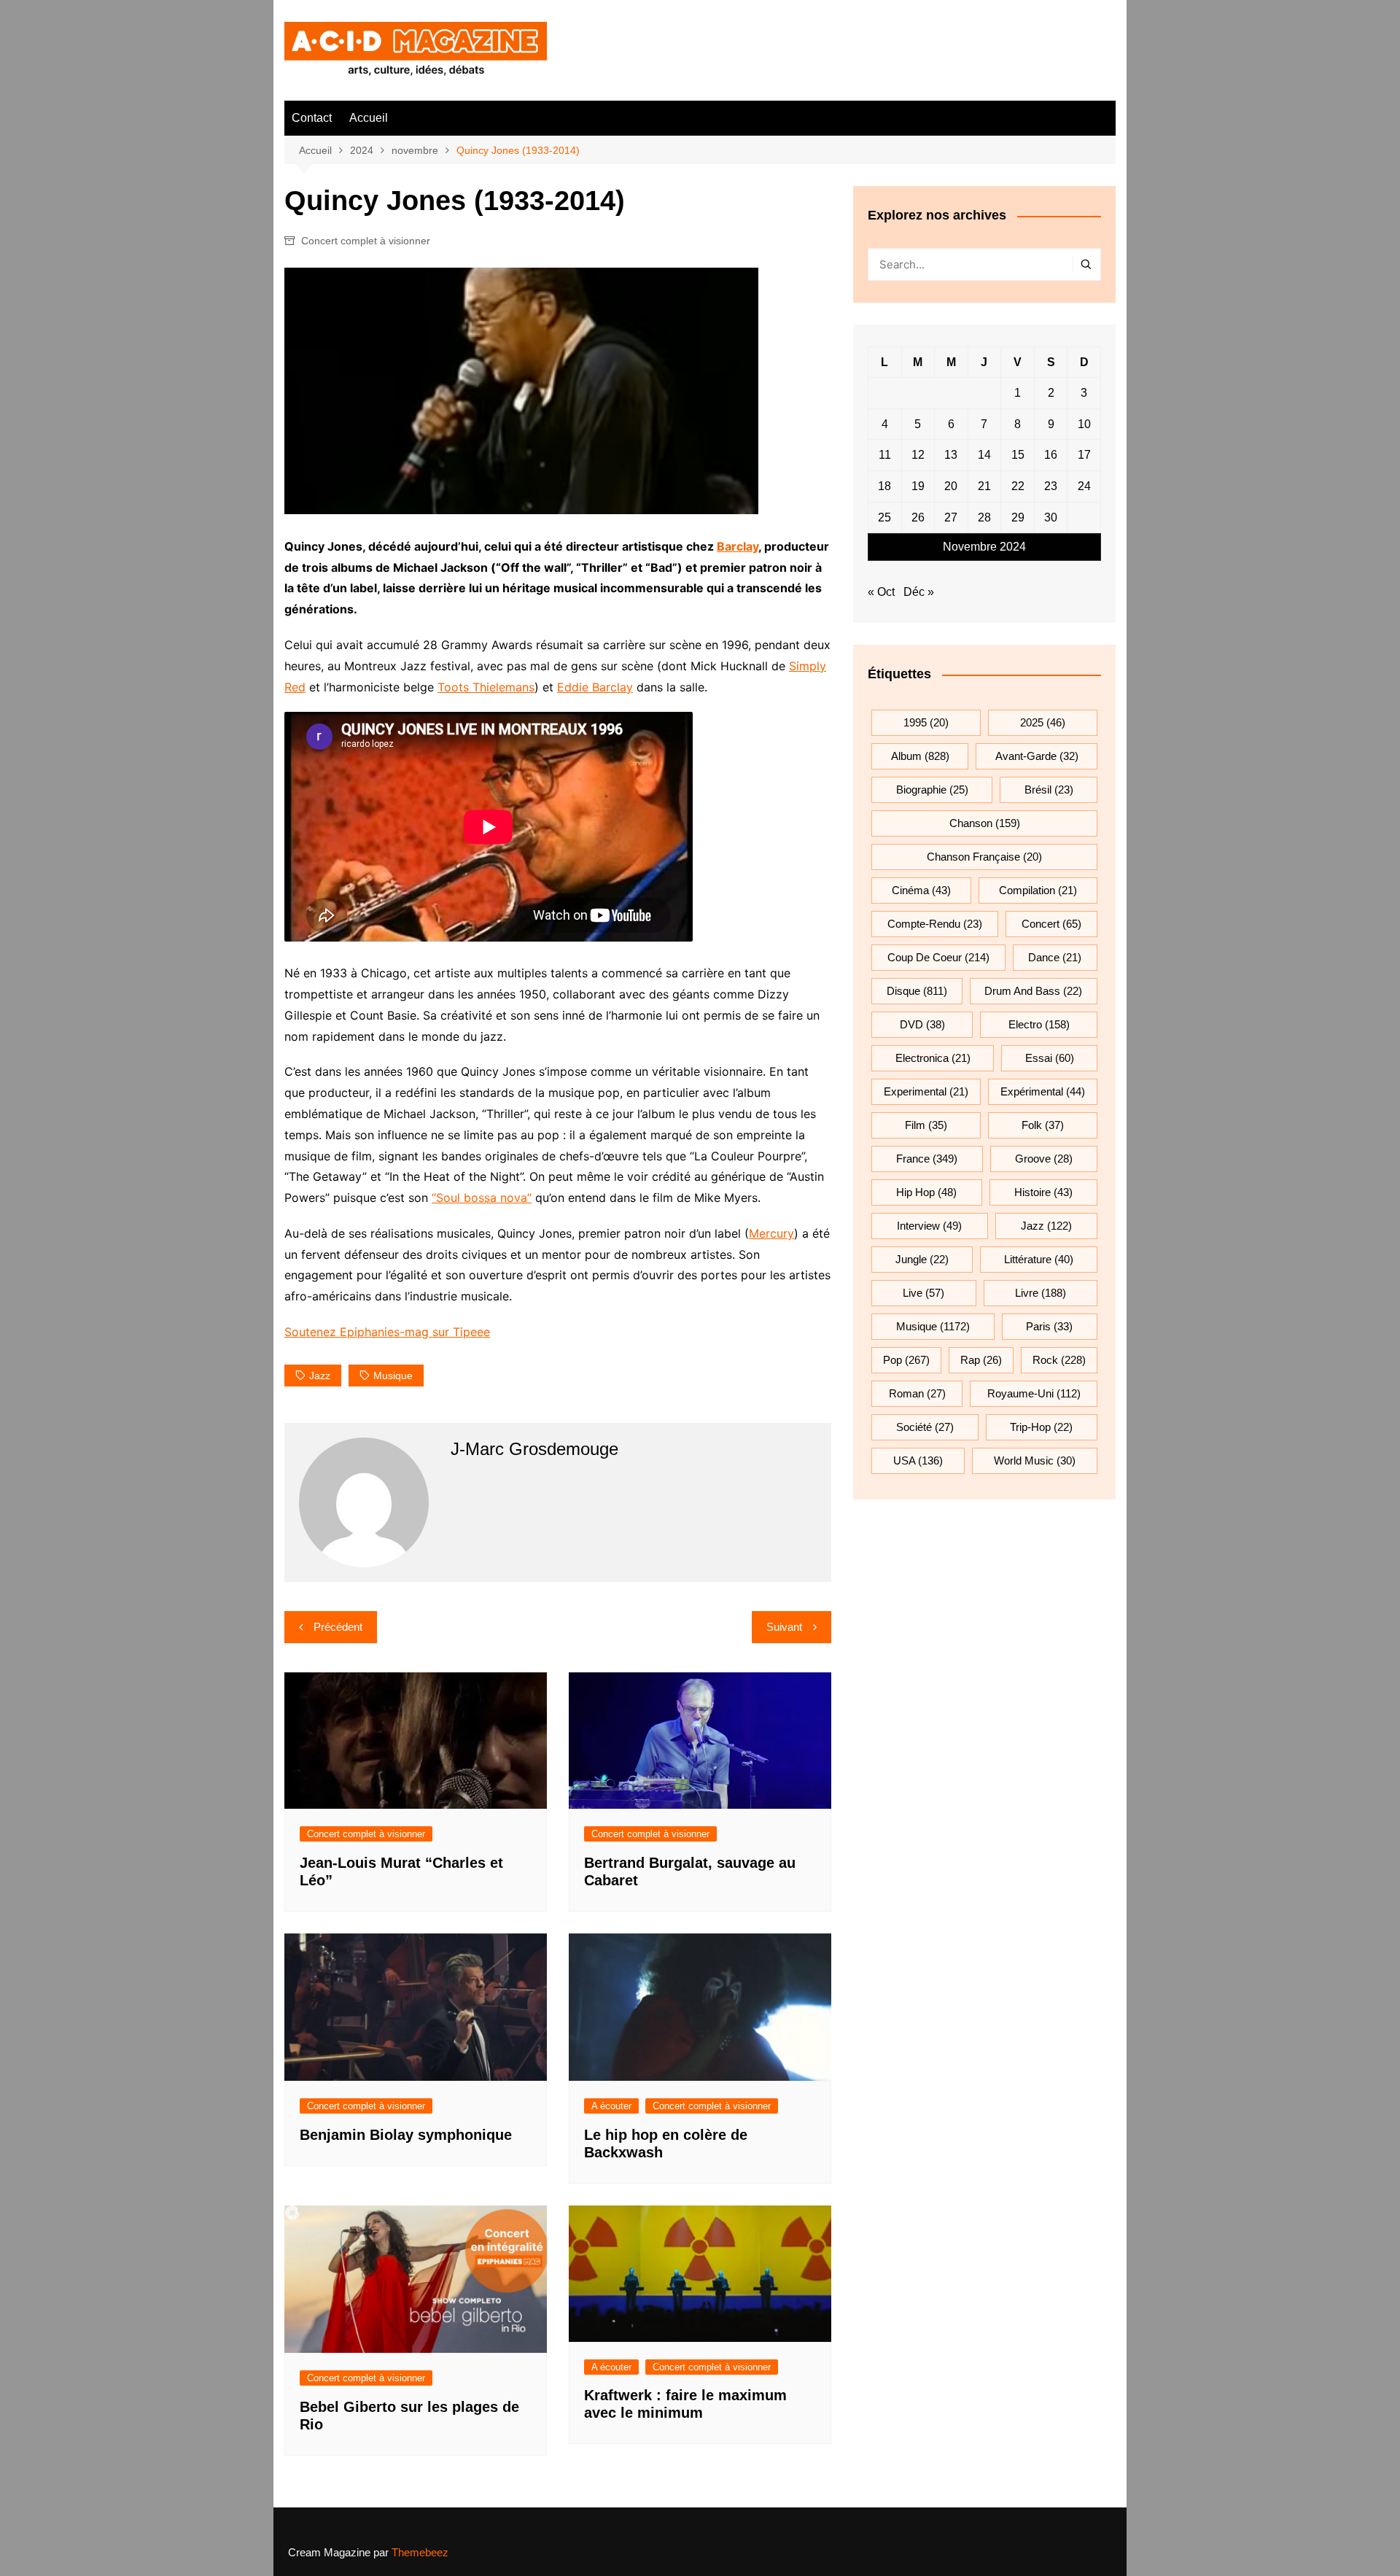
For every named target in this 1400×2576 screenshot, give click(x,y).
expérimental (1043, 1091)
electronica (933, 1058)
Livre (1041, 1293)
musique (393, 1376)
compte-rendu (935, 924)
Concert (1051, 924)
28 (984, 517)
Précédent (338, 1627)
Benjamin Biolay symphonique (406, 2135)
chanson (985, 823)
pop (906, 1360)
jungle (922, 1259)
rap (981, 1360)
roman (917, 1393)
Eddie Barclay (595, 687)
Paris (1049, 1326)
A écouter (611, 2106)
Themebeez (420, 2552)
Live (923, 1293)
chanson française (984, 857)
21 (984, 486)
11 (885, 455)
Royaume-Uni (1034, 1393)
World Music (1035, 1460)
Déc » (919, 592)
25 (884, 517)
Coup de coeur (938, 957)
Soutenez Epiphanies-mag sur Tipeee (387, 1332)
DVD (922, 1024)
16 (1051, 455)
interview (929, 1226)
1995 (926, 722)
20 (951, 486)
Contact (312, 118)
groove (1044, 1159)
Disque (917, 991)
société (925, 1427)
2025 (1043, 722)
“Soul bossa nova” (482, 1198)
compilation (1038, 890)
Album (920, 756)
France (927, 1159)
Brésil (1049, 790)
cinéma (921, 890)
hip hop (926, 1192)
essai (1050, 1058)
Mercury (771, 1233)
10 (1084, 424)
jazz (320, 1376)
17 (1084, 455)
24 (1084, 486)
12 (918, 455)
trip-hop (1041, 1427)
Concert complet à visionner (366, 241)
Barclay (738, 546)
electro (1039, 1024)
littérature (1039, 1259)
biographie (932, 790)
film (926, 1125)
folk (1043, 1125)
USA (918, 1460)
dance (1055, 957)
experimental (926, 1091)
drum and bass (1033, 991)
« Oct (881, 592)
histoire (1043, 1192)
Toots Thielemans (486, 687)
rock (1059, 1360)
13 (951, 455)
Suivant (784, 1627)
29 (1018, 517)
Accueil (369, 118)
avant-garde (1037, 756)
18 (884, 486)
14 (984, 455)
